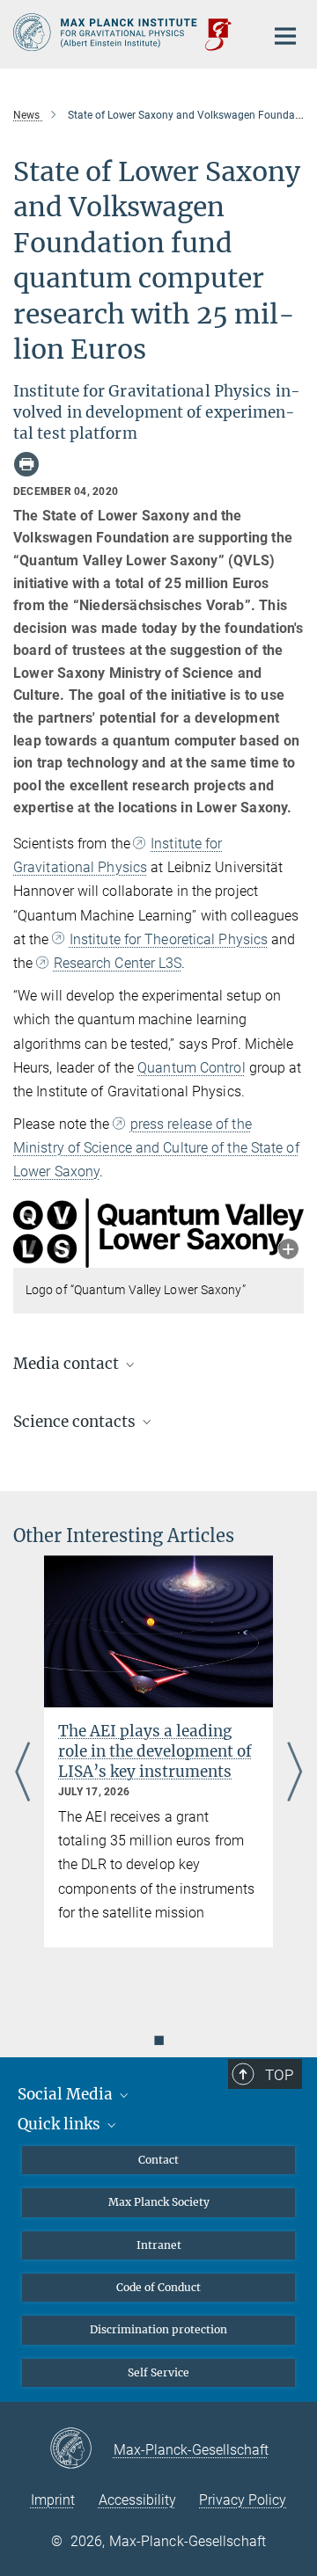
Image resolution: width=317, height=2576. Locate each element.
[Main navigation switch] (285, 36)
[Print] (26, 464)
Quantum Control (192, 1068)
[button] (288, 1251)
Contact (158, 2160)
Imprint (53, 2500)
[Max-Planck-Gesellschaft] (81, 2449)
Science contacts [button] (76, 1422)
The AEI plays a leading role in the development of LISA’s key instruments (155, 1751)
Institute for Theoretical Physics (169, 939)
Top (279, 2075)
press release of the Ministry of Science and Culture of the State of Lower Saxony (156, 1148)
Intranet (159, 2245)
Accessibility (137, 2500)
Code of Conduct (158, 2287)
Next (295, 1773)
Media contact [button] (68, 1364)
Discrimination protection (158, 2329)
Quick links (61, 2124)
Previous (22, 1773)
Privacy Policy (243, 2500)
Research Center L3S (118, 963)
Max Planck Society (159, 2202)
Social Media (67, 2094)
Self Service (158, 2372)
